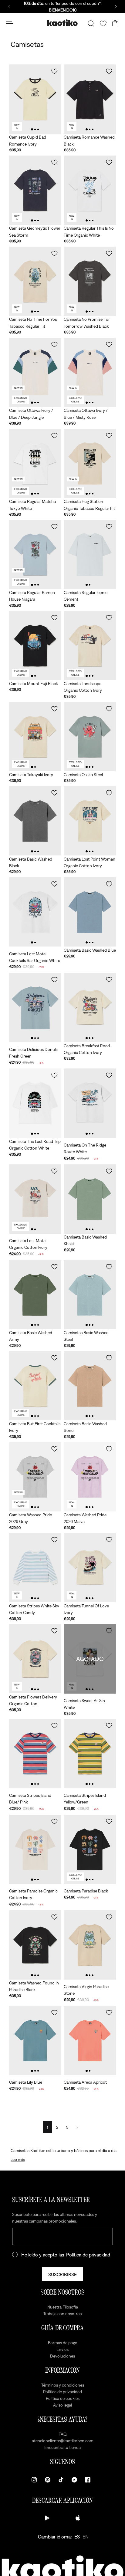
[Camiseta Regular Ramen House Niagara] (35, 555)
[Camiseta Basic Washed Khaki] (90, 1199)
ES (77, 2537)
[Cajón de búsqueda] (91, 24)
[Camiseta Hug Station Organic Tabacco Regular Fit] (90, 463)
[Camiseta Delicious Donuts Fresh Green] (35, 1007)
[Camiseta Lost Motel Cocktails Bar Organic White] (35, 912)
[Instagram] (34, 2480)
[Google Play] (47, 2518)
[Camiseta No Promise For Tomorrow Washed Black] (90, 281)
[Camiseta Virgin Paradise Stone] (90, 1945)
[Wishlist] (103, 24)
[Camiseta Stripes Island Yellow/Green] (90, 1753)
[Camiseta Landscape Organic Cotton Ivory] (90, 646)
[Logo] (62, 23)
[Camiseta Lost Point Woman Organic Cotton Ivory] (90, 821)
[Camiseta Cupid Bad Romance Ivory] (35, 99)
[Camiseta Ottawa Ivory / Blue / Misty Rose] (90, 372)
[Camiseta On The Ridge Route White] (90, 1103)
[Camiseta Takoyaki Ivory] (35, 737)
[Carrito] (115, 24)
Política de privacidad (88, 2255)
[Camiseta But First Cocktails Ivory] (35, 1386)
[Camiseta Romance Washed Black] (90, 99)
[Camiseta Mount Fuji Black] (35, 646)
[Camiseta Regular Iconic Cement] (90, 555)
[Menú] (10, 24)
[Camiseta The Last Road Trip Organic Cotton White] (35, 1103)
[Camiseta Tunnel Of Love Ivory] (90, 1568)
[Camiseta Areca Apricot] (90, 2041)
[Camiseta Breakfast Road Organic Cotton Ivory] (90, 1007)
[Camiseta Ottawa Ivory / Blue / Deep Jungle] (35, 372)
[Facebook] (88, 2480)
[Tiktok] (61, 2480)
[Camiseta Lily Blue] (35, 2041)
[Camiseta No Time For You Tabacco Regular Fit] (35, 281)
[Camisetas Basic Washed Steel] (90, 1295)
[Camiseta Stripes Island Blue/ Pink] (35, 1753)
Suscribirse (62, 2274)
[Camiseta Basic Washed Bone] (90, 1386)
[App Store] (78, 2518)
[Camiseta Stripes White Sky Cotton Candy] (35, 1568)
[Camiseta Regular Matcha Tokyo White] (35, 463)
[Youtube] (74, 2480)
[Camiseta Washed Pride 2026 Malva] (90, 1477)
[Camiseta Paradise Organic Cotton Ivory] (35, 1849)
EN (86, 2537)
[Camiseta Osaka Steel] (90, 737)
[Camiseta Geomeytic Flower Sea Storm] (35, 190)
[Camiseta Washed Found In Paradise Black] (35, 1945)
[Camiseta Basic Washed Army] (35, 1295)
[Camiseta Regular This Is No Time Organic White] (90, 190)
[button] (54, 71)
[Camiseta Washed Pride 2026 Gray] (35, 1477)
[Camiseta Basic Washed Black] (35, 821)
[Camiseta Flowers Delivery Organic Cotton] (35, 1659)
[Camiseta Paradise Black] (90, 1849)
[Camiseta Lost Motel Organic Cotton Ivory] (35, 1199)
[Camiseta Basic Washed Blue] (90, 912)
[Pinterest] (48, 2480)
